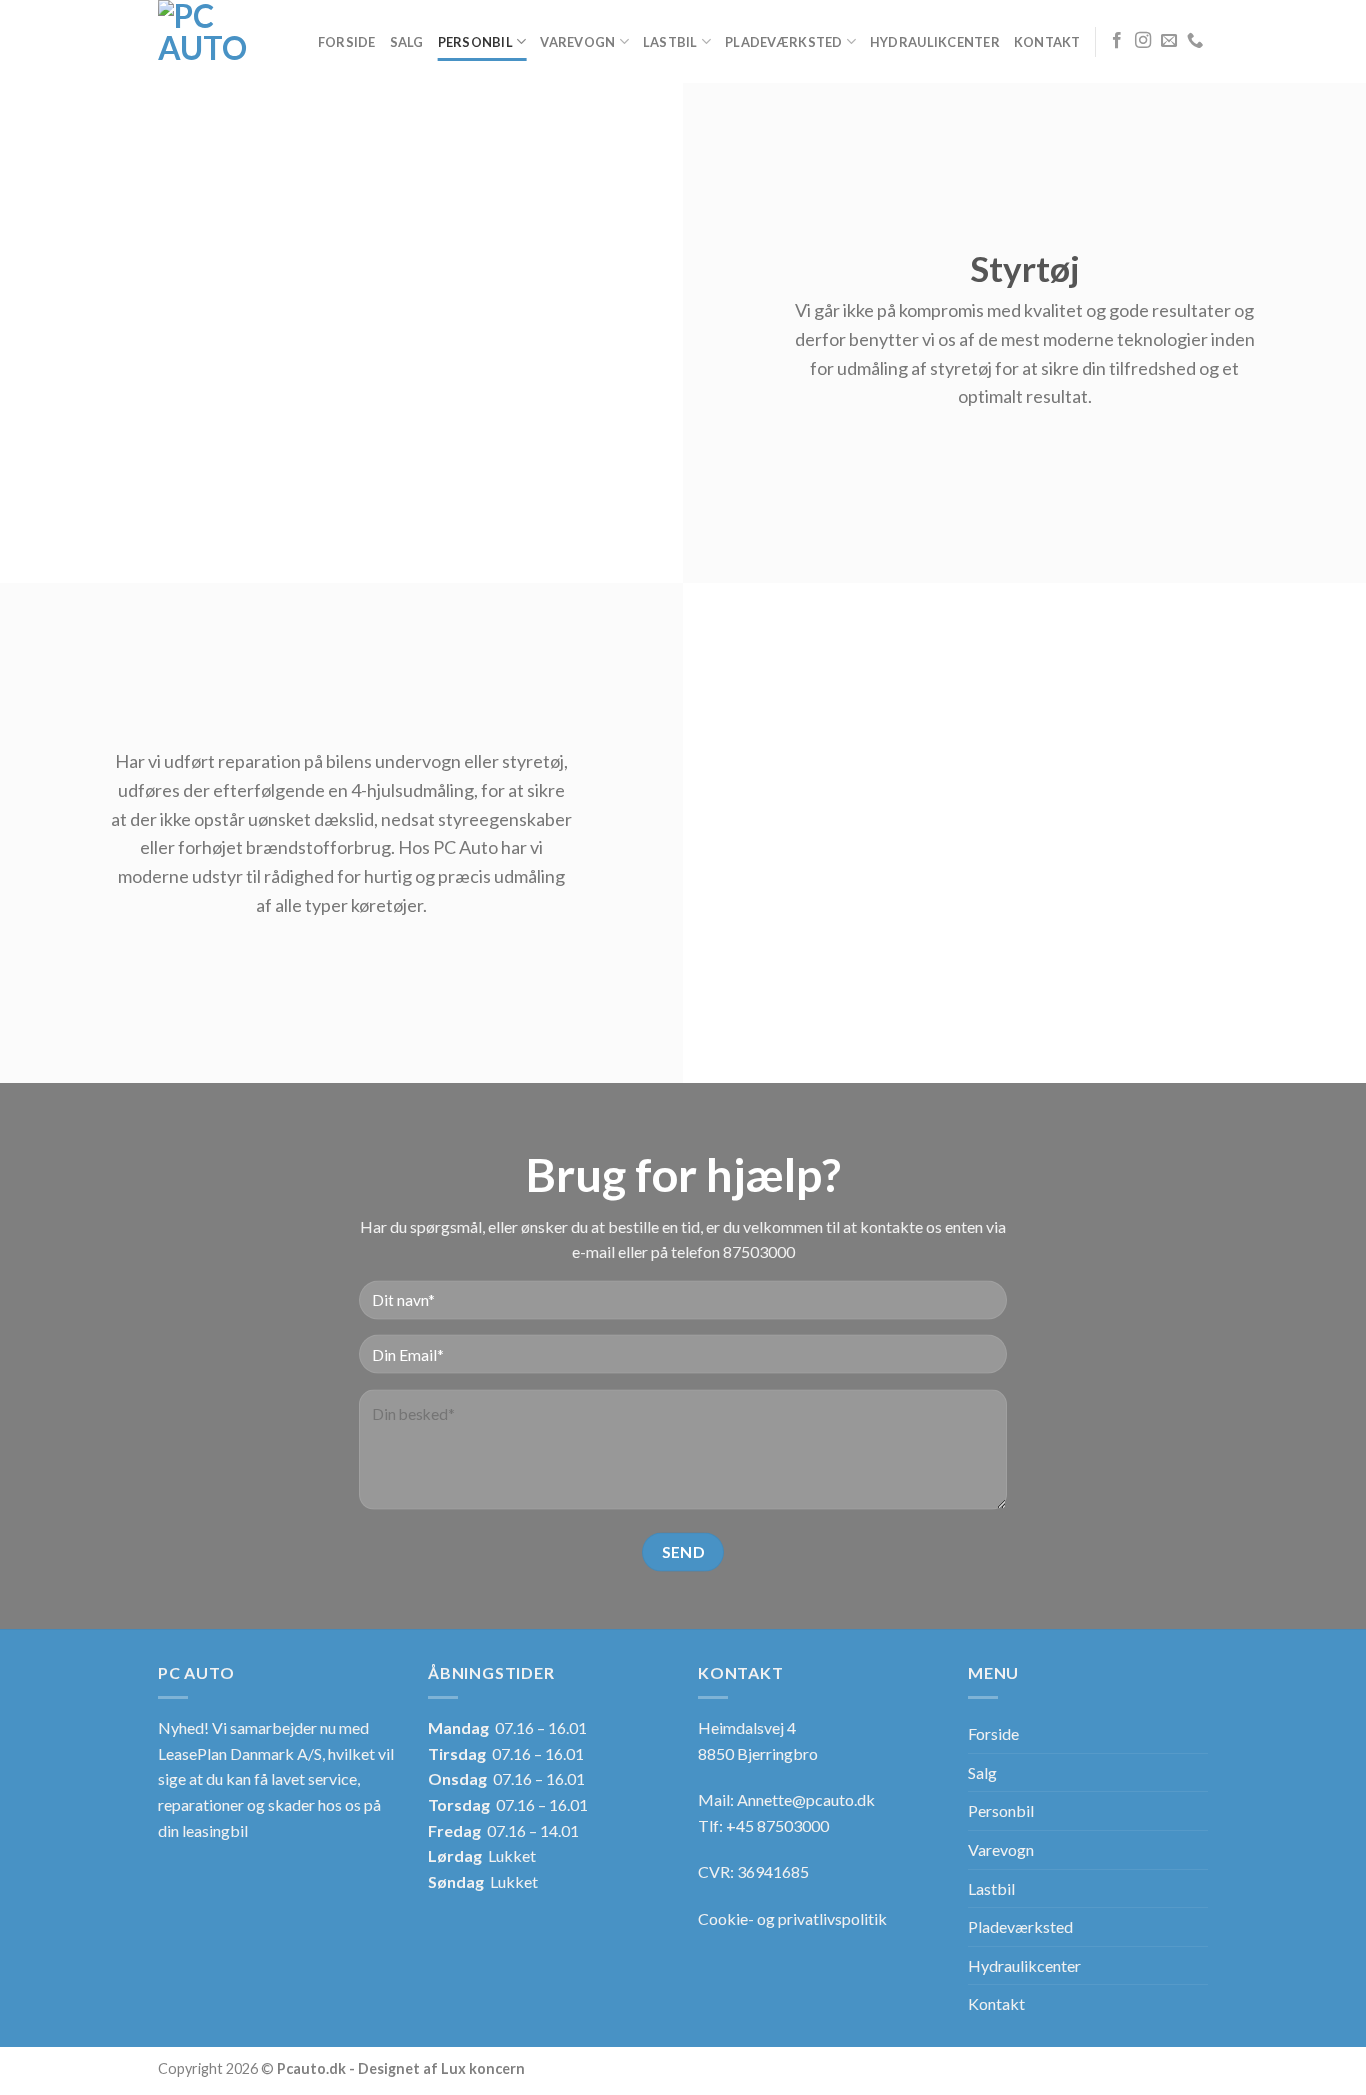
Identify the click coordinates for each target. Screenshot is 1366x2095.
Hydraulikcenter (935, 42)
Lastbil (670, 42)
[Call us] (1195, 41)
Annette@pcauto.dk (806, 1799)
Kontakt (1047, 42)
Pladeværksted (783, 42)
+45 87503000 (777, 1825)
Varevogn (577, 42)
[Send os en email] (1169, 41)
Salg (407, 42)
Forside (347, 42)
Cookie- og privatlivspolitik (792, 1918)
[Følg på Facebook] (1117, 41)
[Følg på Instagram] (1143, 41)
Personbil (475, 42)
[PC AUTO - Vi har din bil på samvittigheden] (203, 41)
